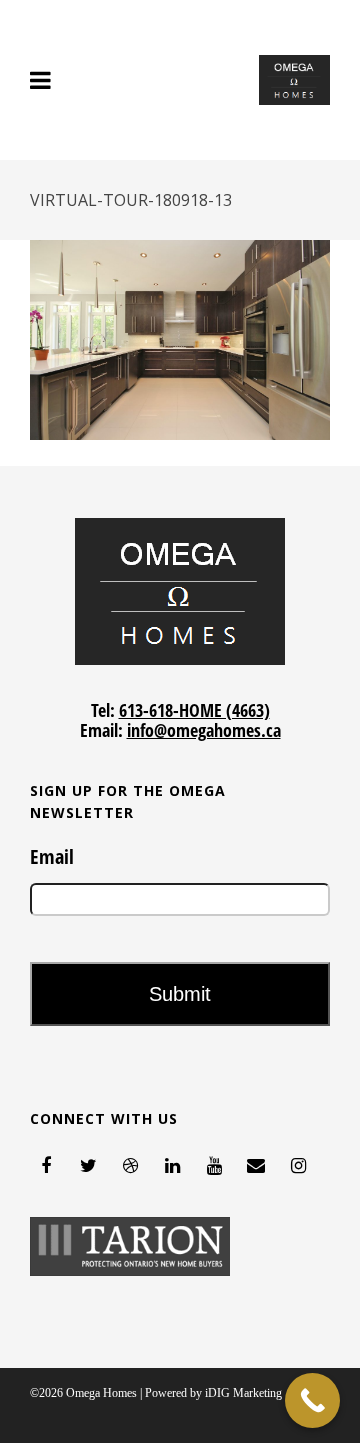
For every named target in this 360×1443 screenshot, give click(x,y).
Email (52, 857)
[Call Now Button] (312, 1400)
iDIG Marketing (243, 1393)
